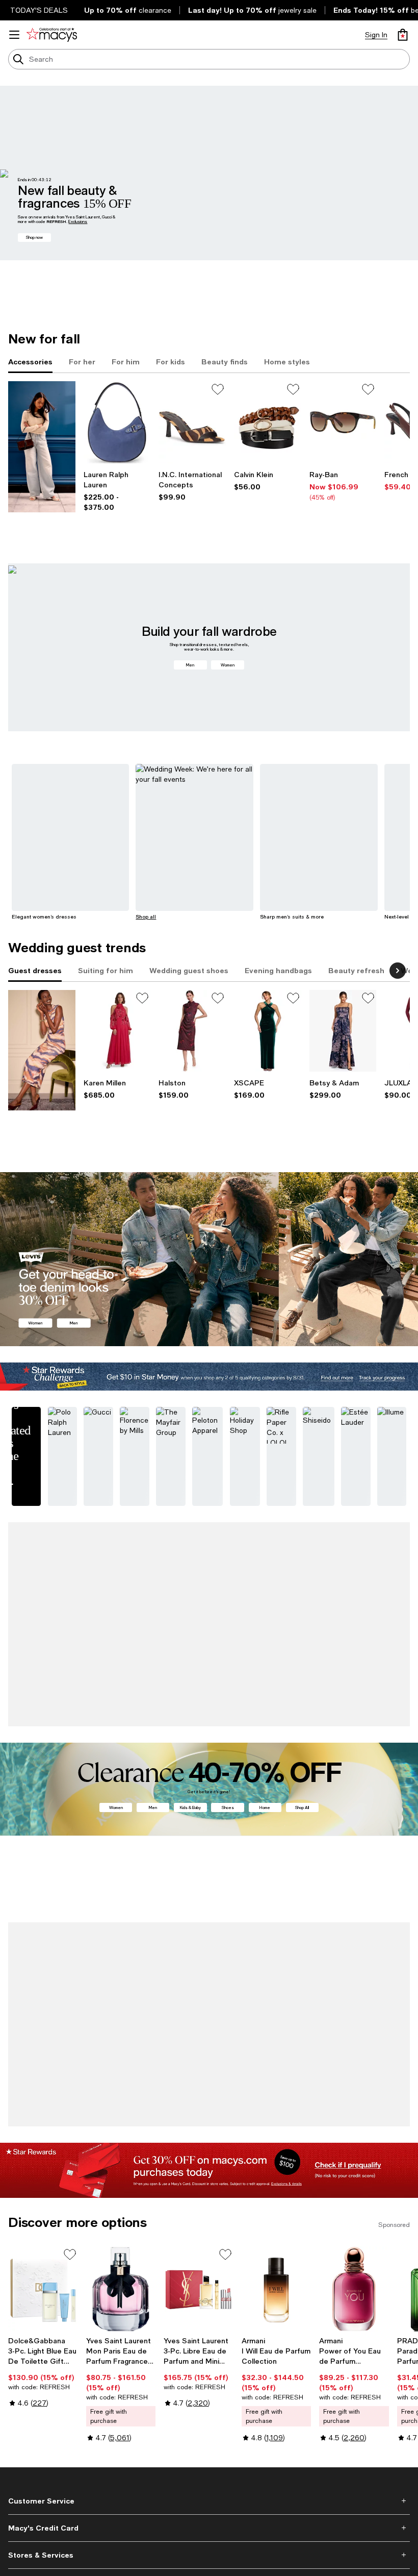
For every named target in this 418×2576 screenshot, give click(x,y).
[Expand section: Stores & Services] (209, 2469)
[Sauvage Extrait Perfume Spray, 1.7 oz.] (121, 1597)
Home (265, 1759)
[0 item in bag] (403, 35)
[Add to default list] (218, 389)
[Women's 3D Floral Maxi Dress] (117, 1031)
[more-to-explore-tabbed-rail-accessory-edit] (42, 447)
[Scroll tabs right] (398, 971)
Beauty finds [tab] (225, 362)
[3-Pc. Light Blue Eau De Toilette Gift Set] (43, 2203)
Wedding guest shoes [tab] (189, 970)
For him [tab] (126, 362)
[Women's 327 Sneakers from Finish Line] (354, 1597)
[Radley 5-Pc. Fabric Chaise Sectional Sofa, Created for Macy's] (199, 1597)
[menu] (14, 35)
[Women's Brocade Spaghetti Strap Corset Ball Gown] (343, 1031)
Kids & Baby (190, 1759)
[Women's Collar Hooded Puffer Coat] (43, 1597)
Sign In (376, 35)
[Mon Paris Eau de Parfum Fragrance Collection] (121, 2203)
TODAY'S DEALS (39, 10)
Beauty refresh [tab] (356, 970)
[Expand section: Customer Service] (209, 2415)
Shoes (228, 1759)
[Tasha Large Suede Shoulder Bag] (117, 422)
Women (228, 665)
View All (398, 1885)
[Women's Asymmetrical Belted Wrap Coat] (121, 1949)
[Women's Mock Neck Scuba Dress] (192, 1031)
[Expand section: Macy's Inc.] (209, 2496)
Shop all (146, 917)
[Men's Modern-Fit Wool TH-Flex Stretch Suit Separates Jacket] (354, 1949)
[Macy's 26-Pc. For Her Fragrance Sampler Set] (277, 1597)
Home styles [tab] (287, 362)
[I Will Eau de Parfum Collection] (277, 2203)
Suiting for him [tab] (106, 970)
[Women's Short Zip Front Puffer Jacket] (277, 1949)
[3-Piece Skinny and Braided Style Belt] (268, 422)
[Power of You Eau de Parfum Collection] (354, 2203)
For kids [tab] (171, 362)
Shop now (34, 237)
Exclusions (78, 221)
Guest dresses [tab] (35, 970)
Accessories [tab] (30, 362)
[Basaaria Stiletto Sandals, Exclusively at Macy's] (192, 422)
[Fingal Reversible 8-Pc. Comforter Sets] (199, 1949)
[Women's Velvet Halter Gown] (268, 1031)
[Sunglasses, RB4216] (343, 422)
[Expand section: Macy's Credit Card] (209, 2442)
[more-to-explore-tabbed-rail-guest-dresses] (42, 1050)
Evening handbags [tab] (278, 970)
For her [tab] (82, 362)
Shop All (302, 1759)
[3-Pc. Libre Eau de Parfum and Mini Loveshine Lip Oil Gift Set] (199, 2203)
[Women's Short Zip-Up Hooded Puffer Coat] (43, 1949)
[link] (117, 491)
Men (190, 665)
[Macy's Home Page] (52, 35)
